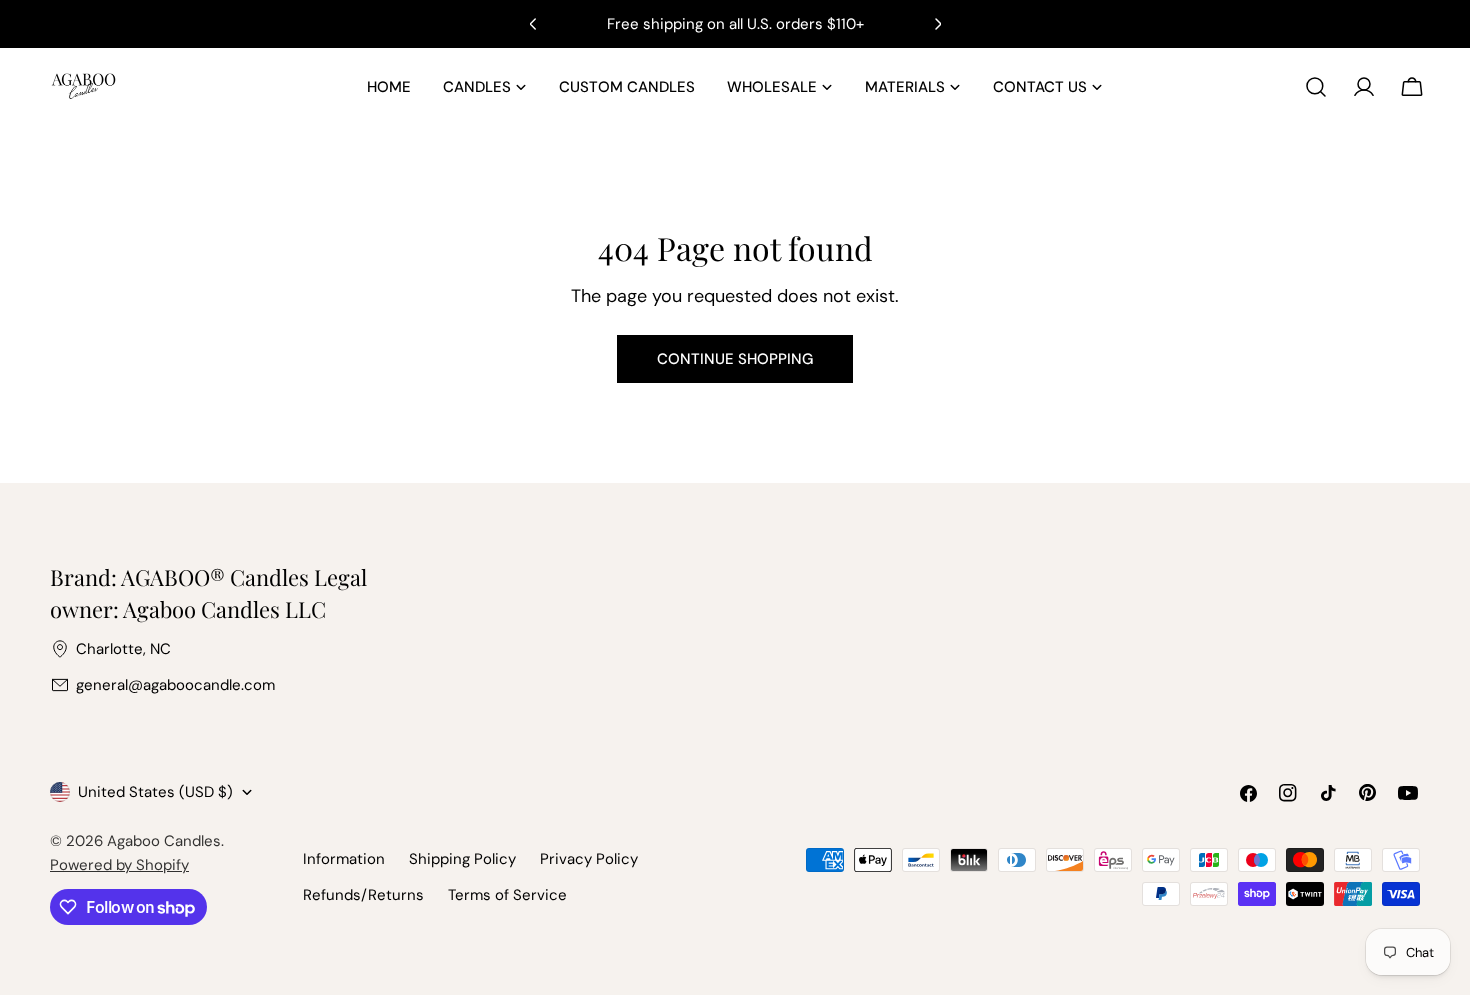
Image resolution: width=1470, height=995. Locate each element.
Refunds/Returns (363, 895)
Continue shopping (735, 359)
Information (344, 859)
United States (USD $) (155, 792)
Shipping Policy (462, 859)
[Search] (1316, 87)
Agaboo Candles (164, 841)
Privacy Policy (589, 859)
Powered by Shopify (119, 865)
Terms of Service (507, 895)
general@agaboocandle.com (175, 685)
